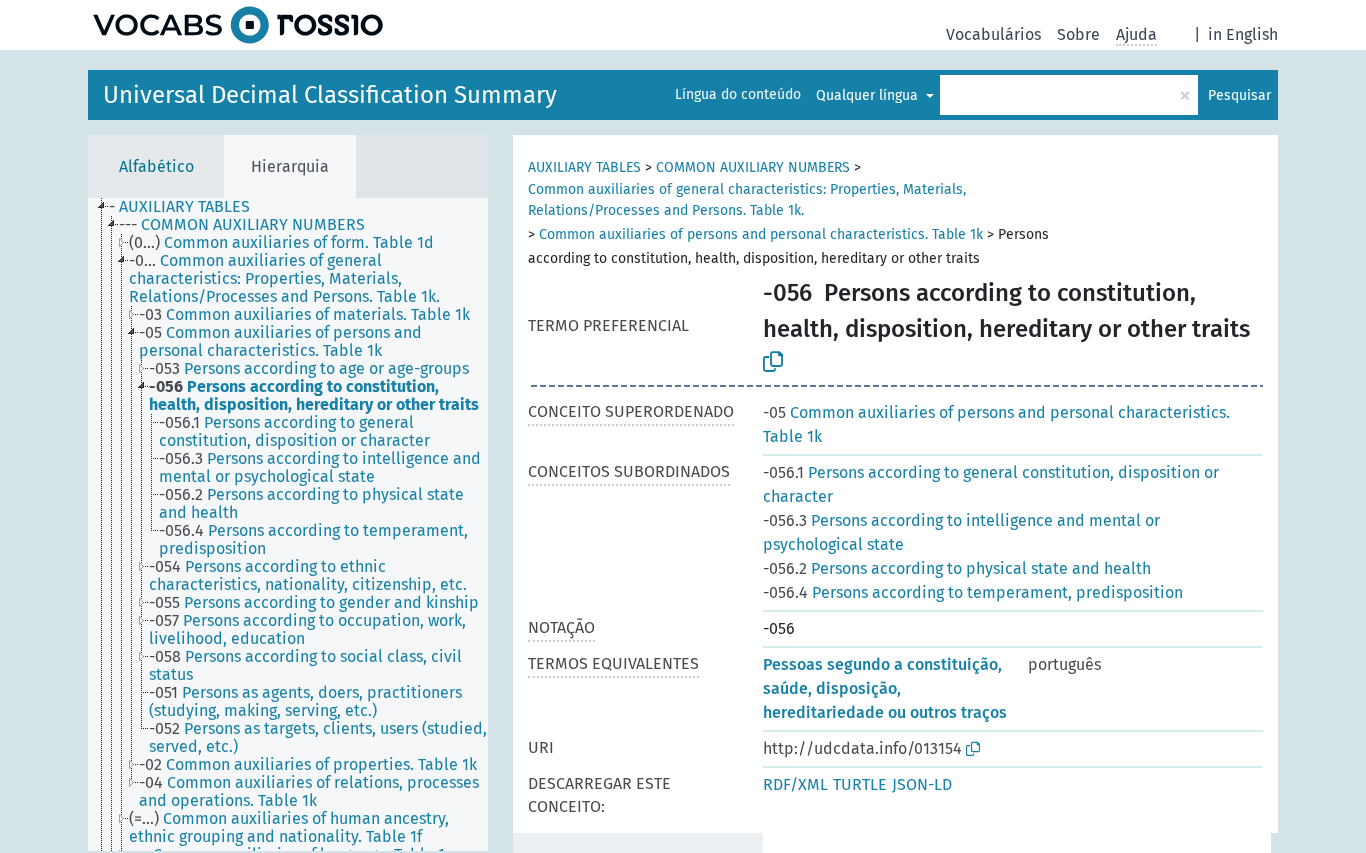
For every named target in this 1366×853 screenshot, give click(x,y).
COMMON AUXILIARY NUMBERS (753, 167)
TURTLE (860, 784)
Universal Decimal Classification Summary (330, 95)
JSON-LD (922, 784)
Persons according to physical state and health (957, 568)
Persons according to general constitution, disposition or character (991, 484)
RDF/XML (795, 784)
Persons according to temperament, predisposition (973, 592)
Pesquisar (1239, 95)
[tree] (288, 524)
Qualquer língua (869, 95)
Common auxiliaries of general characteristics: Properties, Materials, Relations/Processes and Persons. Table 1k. (747, 200)
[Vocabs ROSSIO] (238, 25)
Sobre (1078, 34)
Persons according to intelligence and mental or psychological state (961, 532)
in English (1243, 34)
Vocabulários (993, 34)
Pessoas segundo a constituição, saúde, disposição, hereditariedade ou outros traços (885, 688)
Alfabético (156, 166)
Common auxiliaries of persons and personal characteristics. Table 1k (761, 234)
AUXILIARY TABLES (584, 167)
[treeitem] (188, 207)
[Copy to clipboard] (773, 362)
